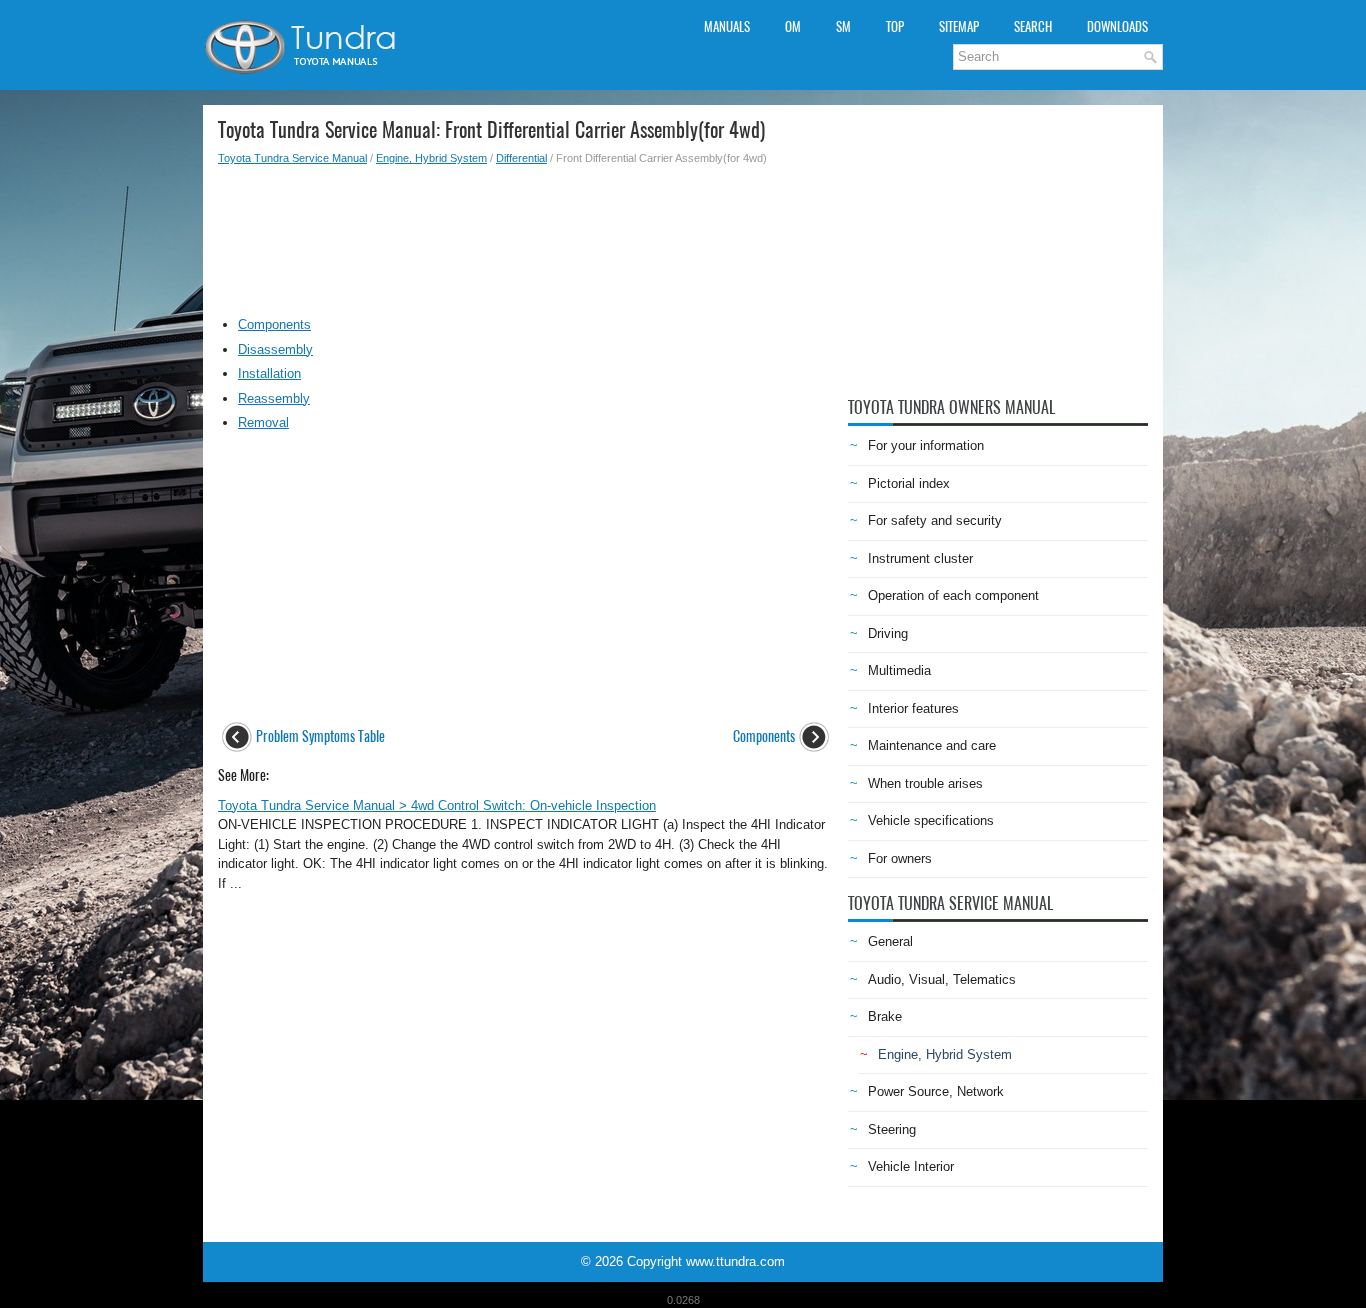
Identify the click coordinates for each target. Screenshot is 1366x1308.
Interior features (913, 708)
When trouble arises (925, 783)
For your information (926, 445)
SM (843, 26)
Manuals (727, 26)
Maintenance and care (932, 745)
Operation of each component (953, 595)
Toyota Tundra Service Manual (292, 158)
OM (793, 26)
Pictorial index (909, 483)
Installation (269, 373)
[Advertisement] (525, 236)
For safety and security (935, 520)
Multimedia (899, 670)
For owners (900, 858)
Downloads (1117, 26)
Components (274, 324)
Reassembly (274, 398)
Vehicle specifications (931, 820)
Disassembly (275, 349)
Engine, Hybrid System (431, 158)
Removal (263, 422)
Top (895, 26)
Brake (885, 1016)
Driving (888, 633)
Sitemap (959, 26)
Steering (892, 1129)
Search (1033, 26)
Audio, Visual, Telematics (942, 979)
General (890, 941)
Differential (521, 158)
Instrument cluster (920, 558)
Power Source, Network (936, 1091)
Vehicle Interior (911, 1166)
